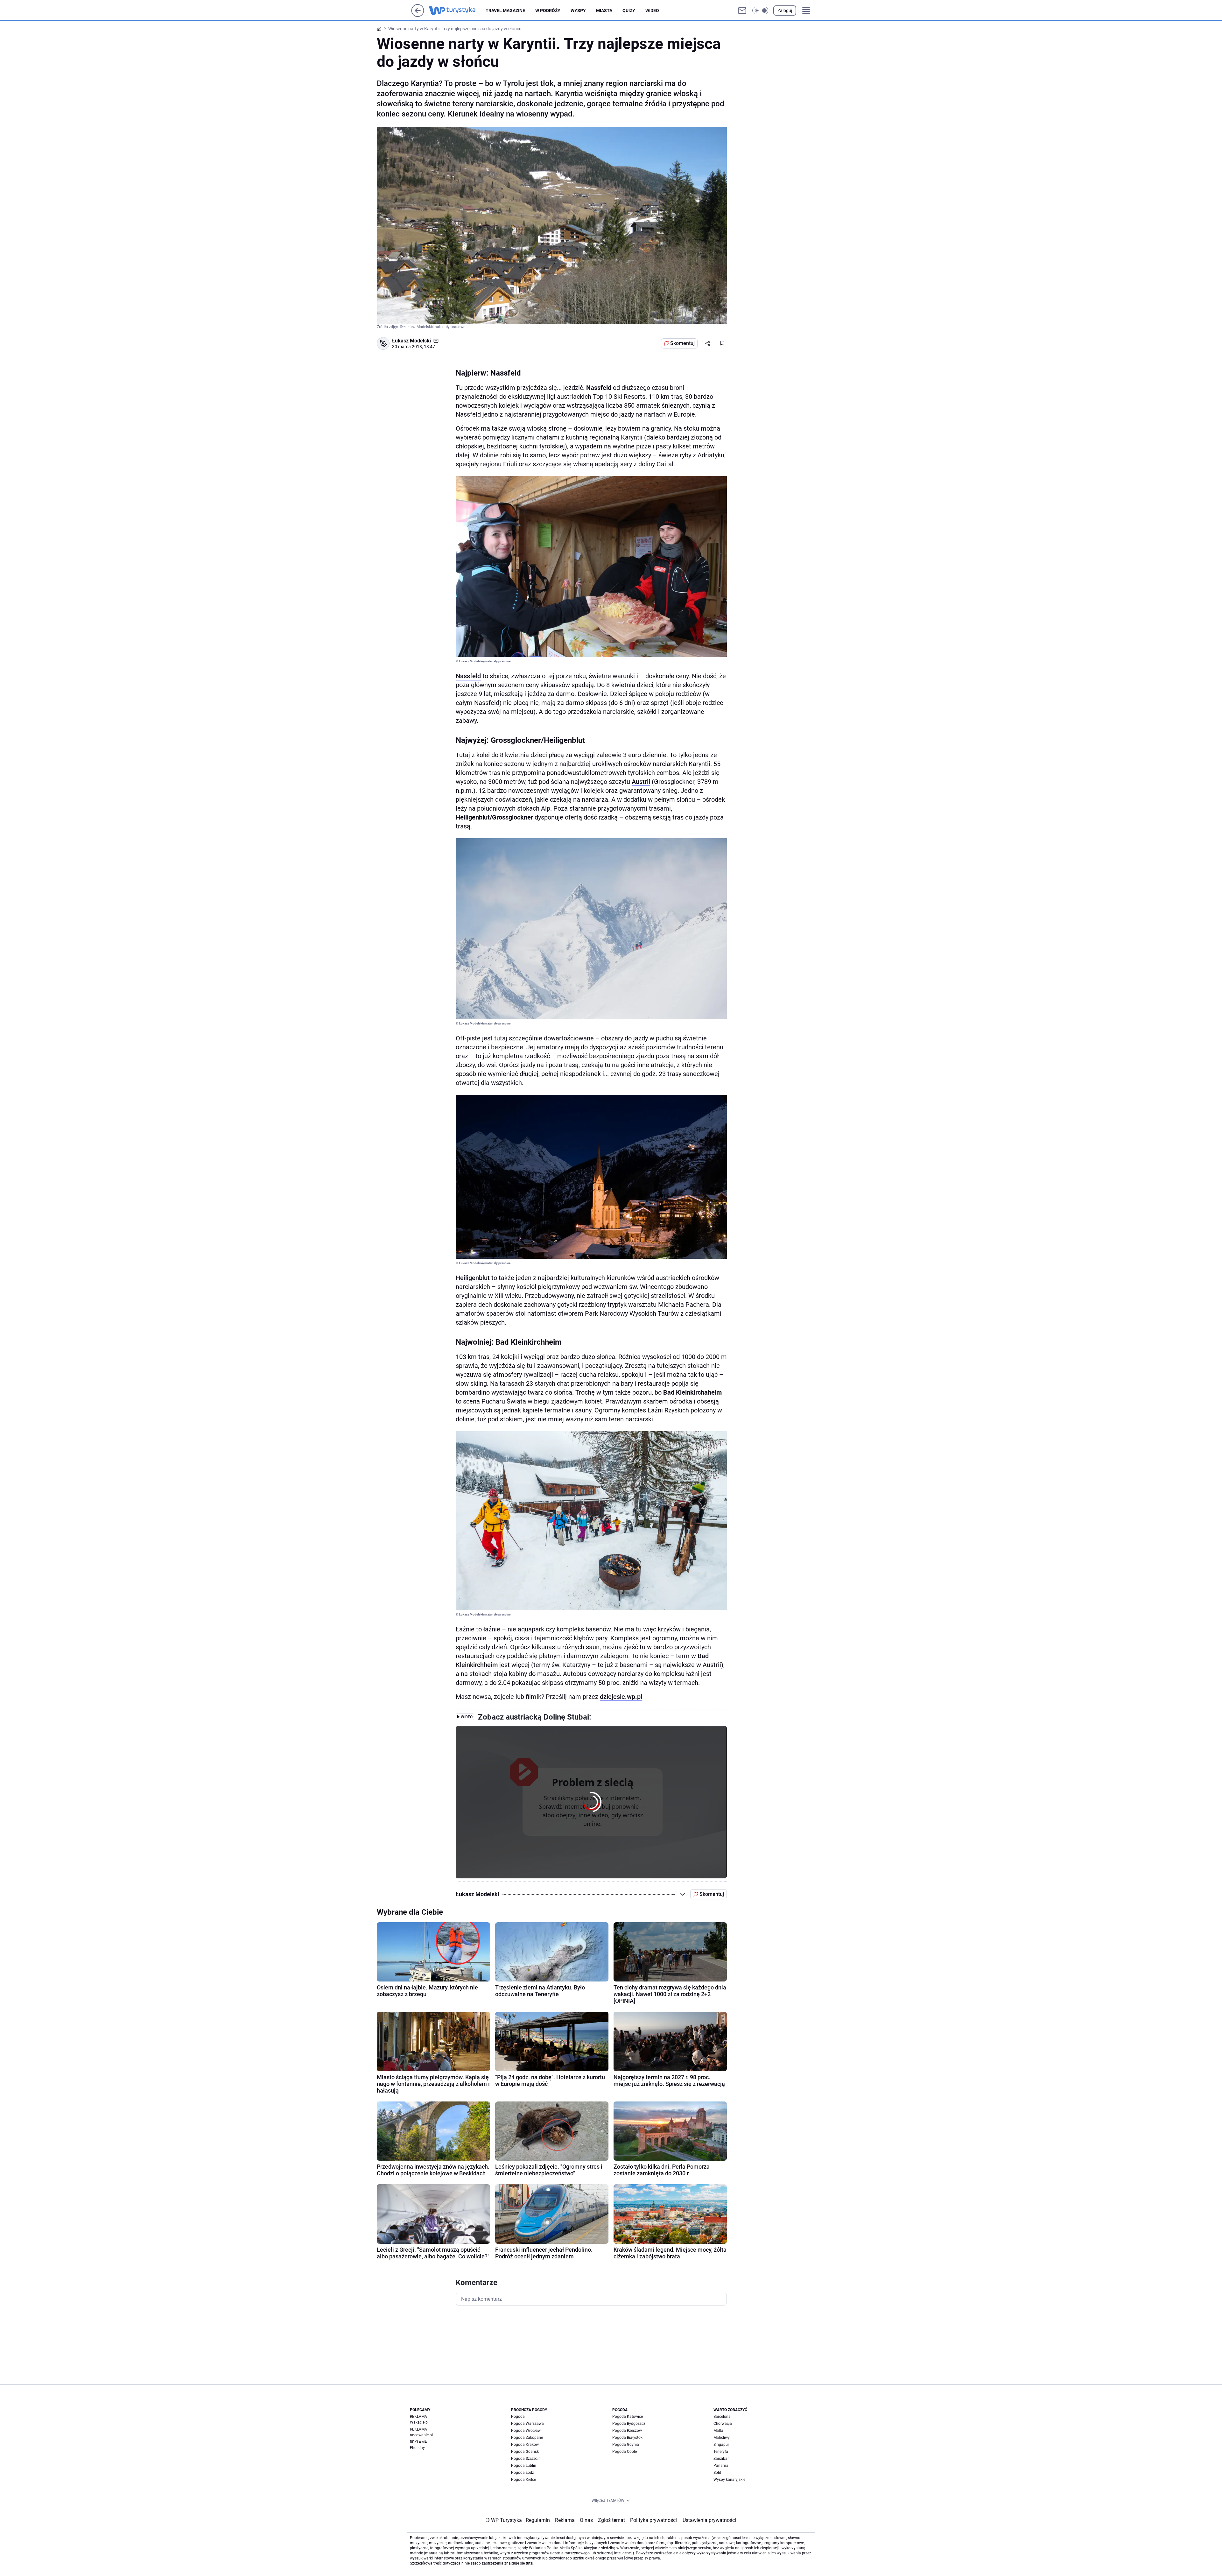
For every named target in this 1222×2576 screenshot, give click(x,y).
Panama (721, 2466)
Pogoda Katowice (628, 2417)
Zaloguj (785, 11)
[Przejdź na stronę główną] (418, 15)
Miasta (604, 11)
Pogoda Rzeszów (627, 2431)
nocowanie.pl (421, 2435)
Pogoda (518, 2417)
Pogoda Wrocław (526, 2431)
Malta (718, 2431)
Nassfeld (468, 676)
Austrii (641, 782)
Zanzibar (721, 2459)
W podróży (548, 11)
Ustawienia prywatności (708, 2520)
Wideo (652, 11)
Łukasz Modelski (411, 341)
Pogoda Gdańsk (525, 2452)
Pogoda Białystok (627, 2438)
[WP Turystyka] (457, 11)
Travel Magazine (505, 11)
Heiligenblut (473, 1278)
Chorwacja (723, 2424)
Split (717, 2473)
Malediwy (722, 2438)
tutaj (530, 2563)
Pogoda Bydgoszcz (629, 2424)
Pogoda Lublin (524, 2466)
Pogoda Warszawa (527, 2424)
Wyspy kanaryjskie (729, 2480)
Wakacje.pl (419, 2422)
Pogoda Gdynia (626, 2445)
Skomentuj (682, 343)
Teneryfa (721, 2452)
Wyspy (578, 11)
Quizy (629, 11)
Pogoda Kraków (525, 2445)
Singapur (721, 2445)
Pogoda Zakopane (527, 2438)
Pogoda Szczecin (526, 2459)
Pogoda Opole (625, 2452)
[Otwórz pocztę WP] (742, 11)
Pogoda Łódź (523, 2473)
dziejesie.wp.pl (621, 1697)
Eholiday (417, 2448)
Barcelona (722, 2417)
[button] (760, 11)
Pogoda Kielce (523, 2480)
